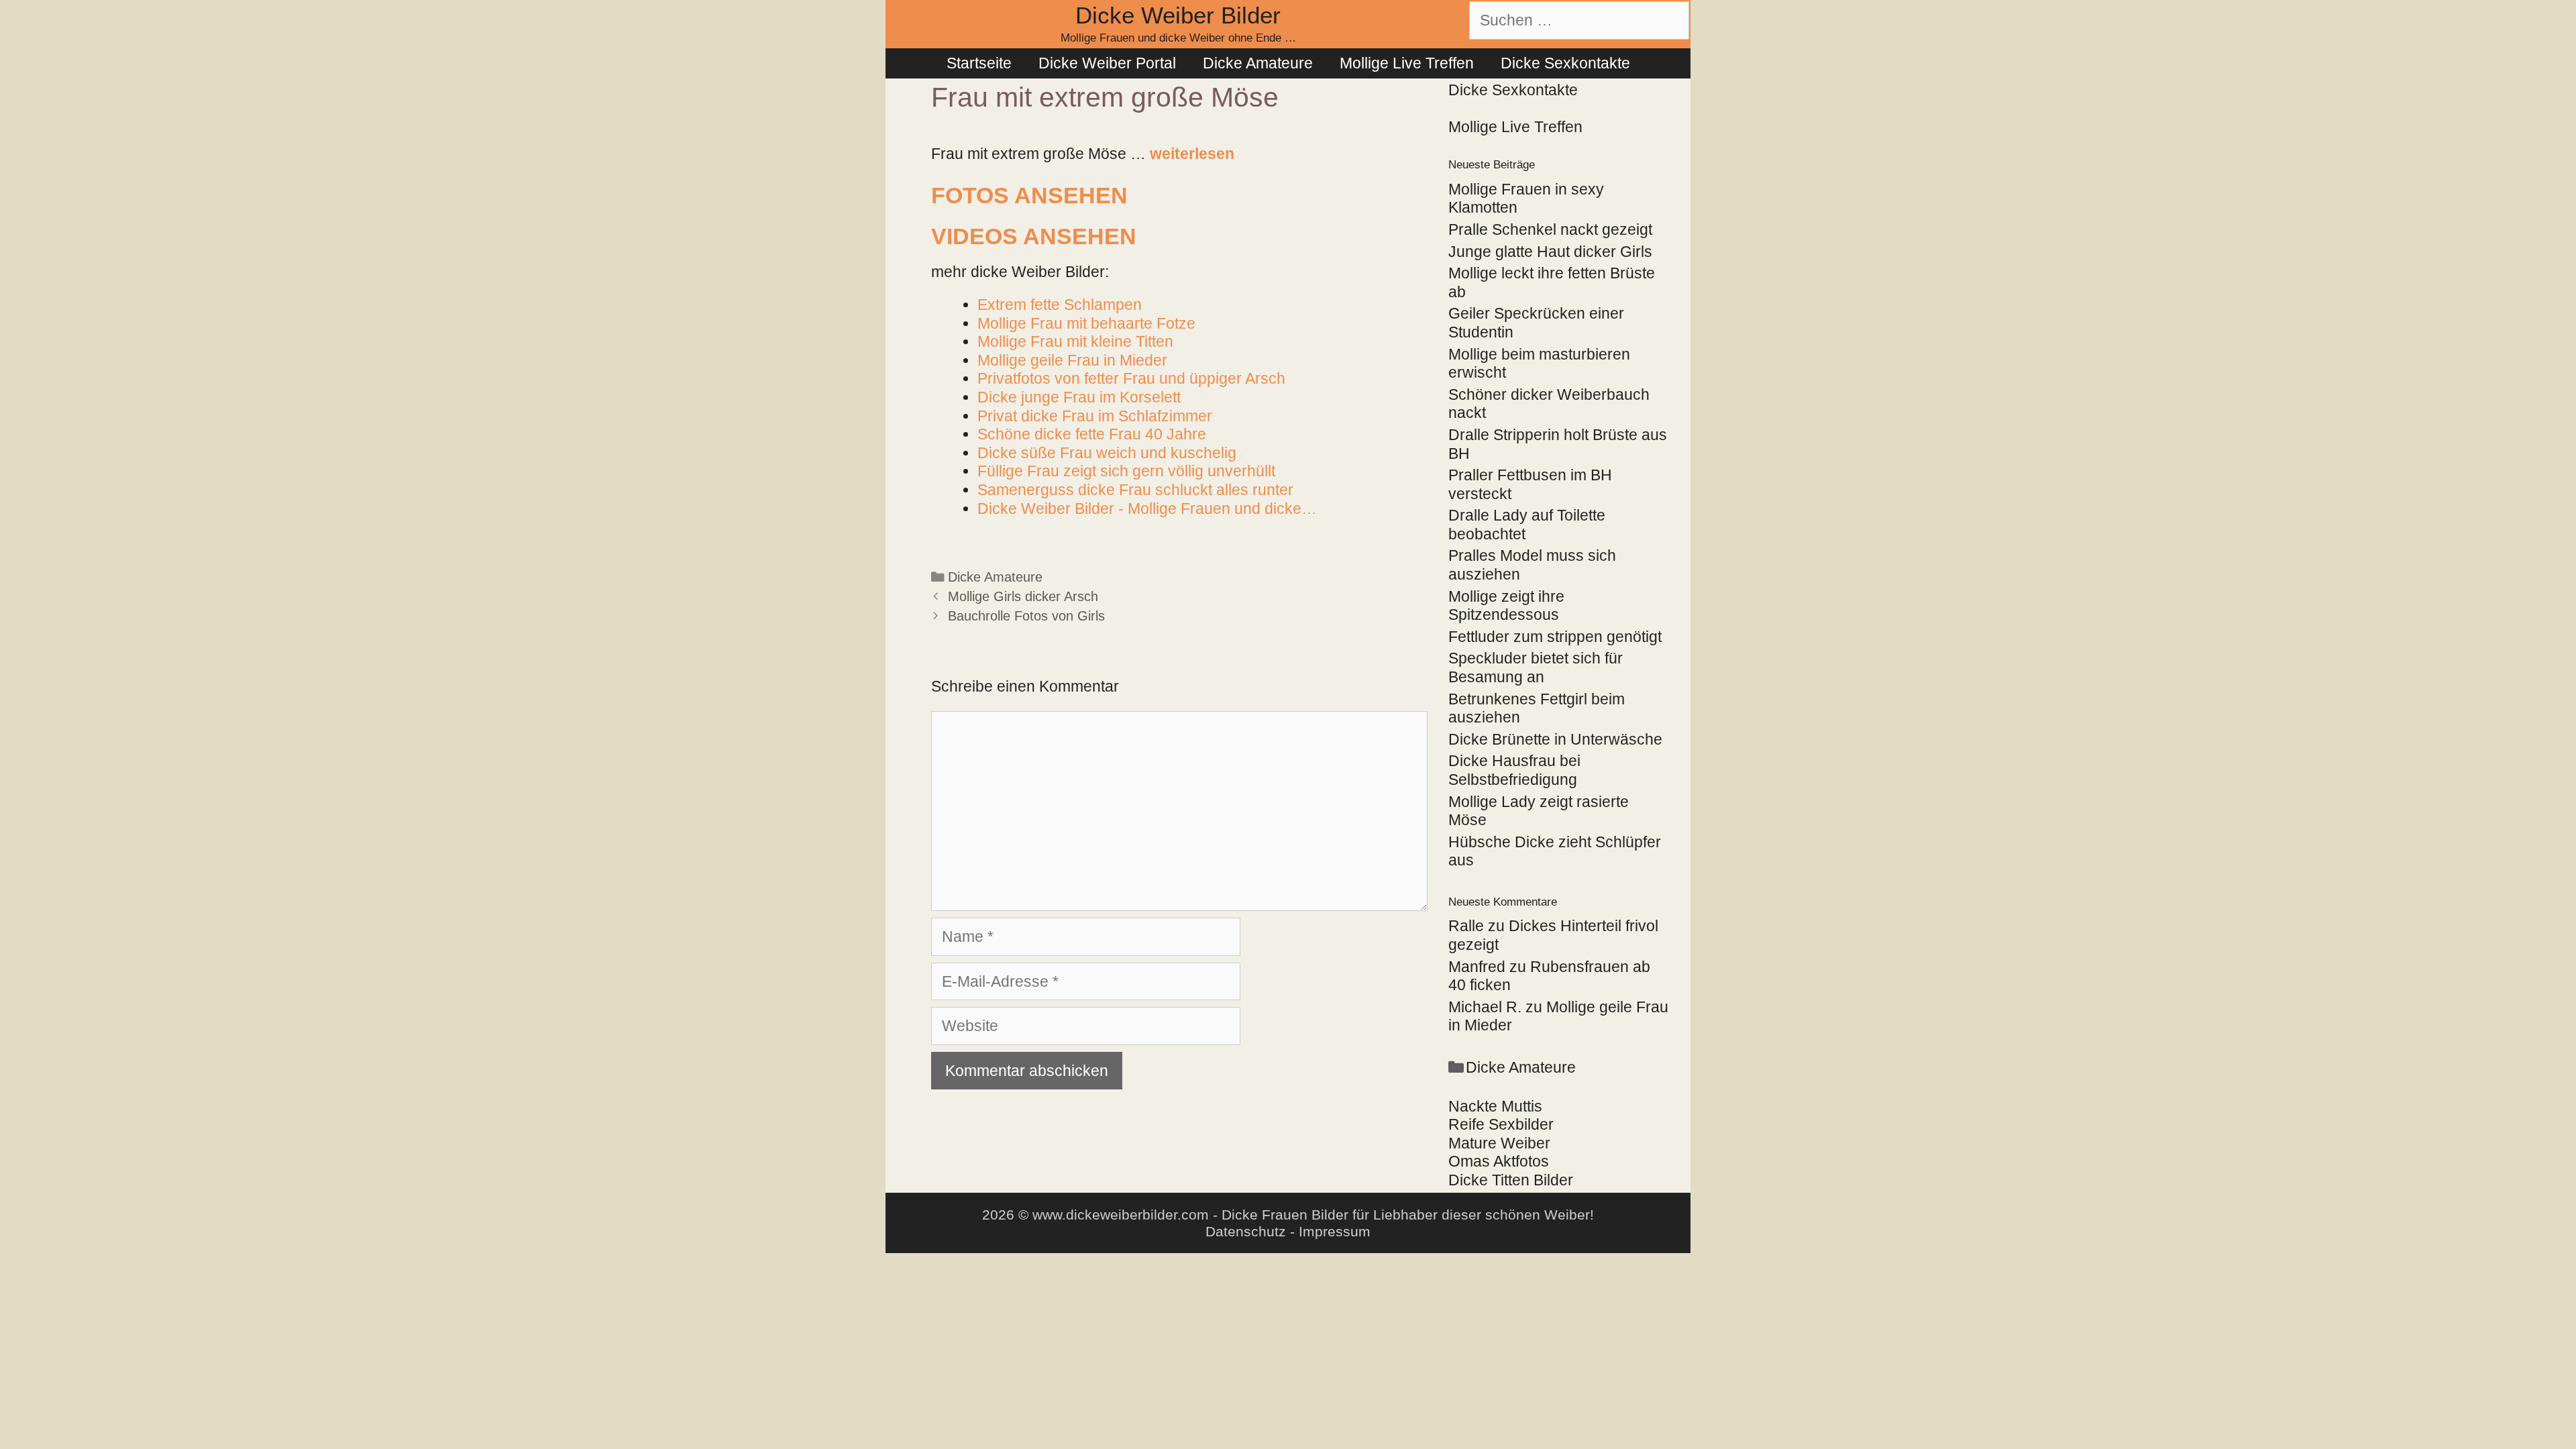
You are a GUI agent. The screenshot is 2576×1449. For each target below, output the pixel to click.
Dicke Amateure (1258, 63)
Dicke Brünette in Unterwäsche (1555, 739)
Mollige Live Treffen (1407, 63)
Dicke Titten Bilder (1511, 1180)
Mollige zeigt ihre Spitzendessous (1506, 606)
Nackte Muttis (1495, 1106)
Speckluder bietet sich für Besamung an (1536, 667)
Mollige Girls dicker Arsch (1023, 596)
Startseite (979, 63)
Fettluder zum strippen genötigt (1555, 637)
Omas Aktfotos (1499, 1161)
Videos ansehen (1034, 236)
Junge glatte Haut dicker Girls (1550, 252)
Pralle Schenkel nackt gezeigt (1550, 229)
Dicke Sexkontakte (1565, 63)
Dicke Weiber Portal (1107, 63)
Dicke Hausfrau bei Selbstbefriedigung (1514, 770)
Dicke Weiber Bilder (1178, 15)
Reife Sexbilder (1501, 1124)
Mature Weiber (1499, 1143)
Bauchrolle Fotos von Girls (1026, 616)
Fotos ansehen (1029, 195)
